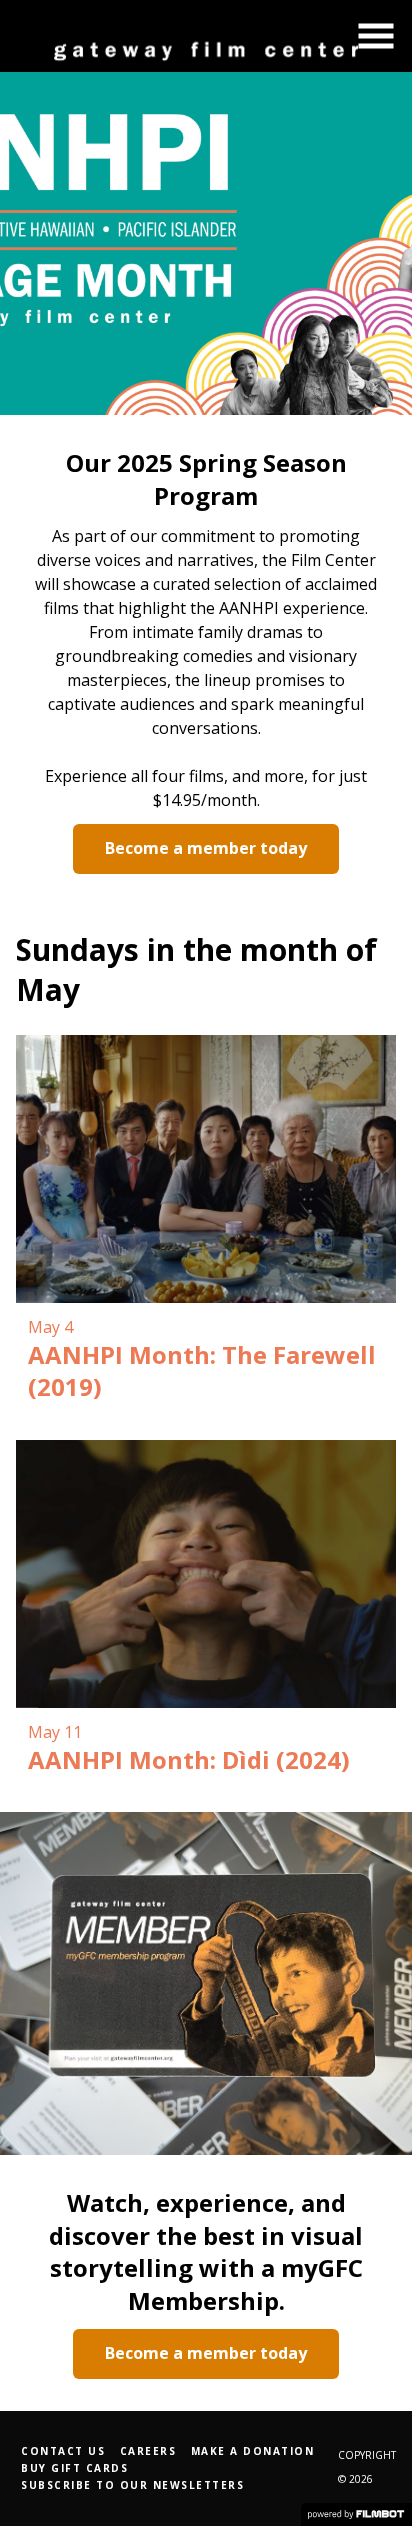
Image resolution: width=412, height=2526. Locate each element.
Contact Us (63, 2451)
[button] (376, 36)
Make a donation (253, 2451)
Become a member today (206, 848)
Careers (148, 2451)
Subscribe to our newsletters (132, 2485)
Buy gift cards (74, 2468)
